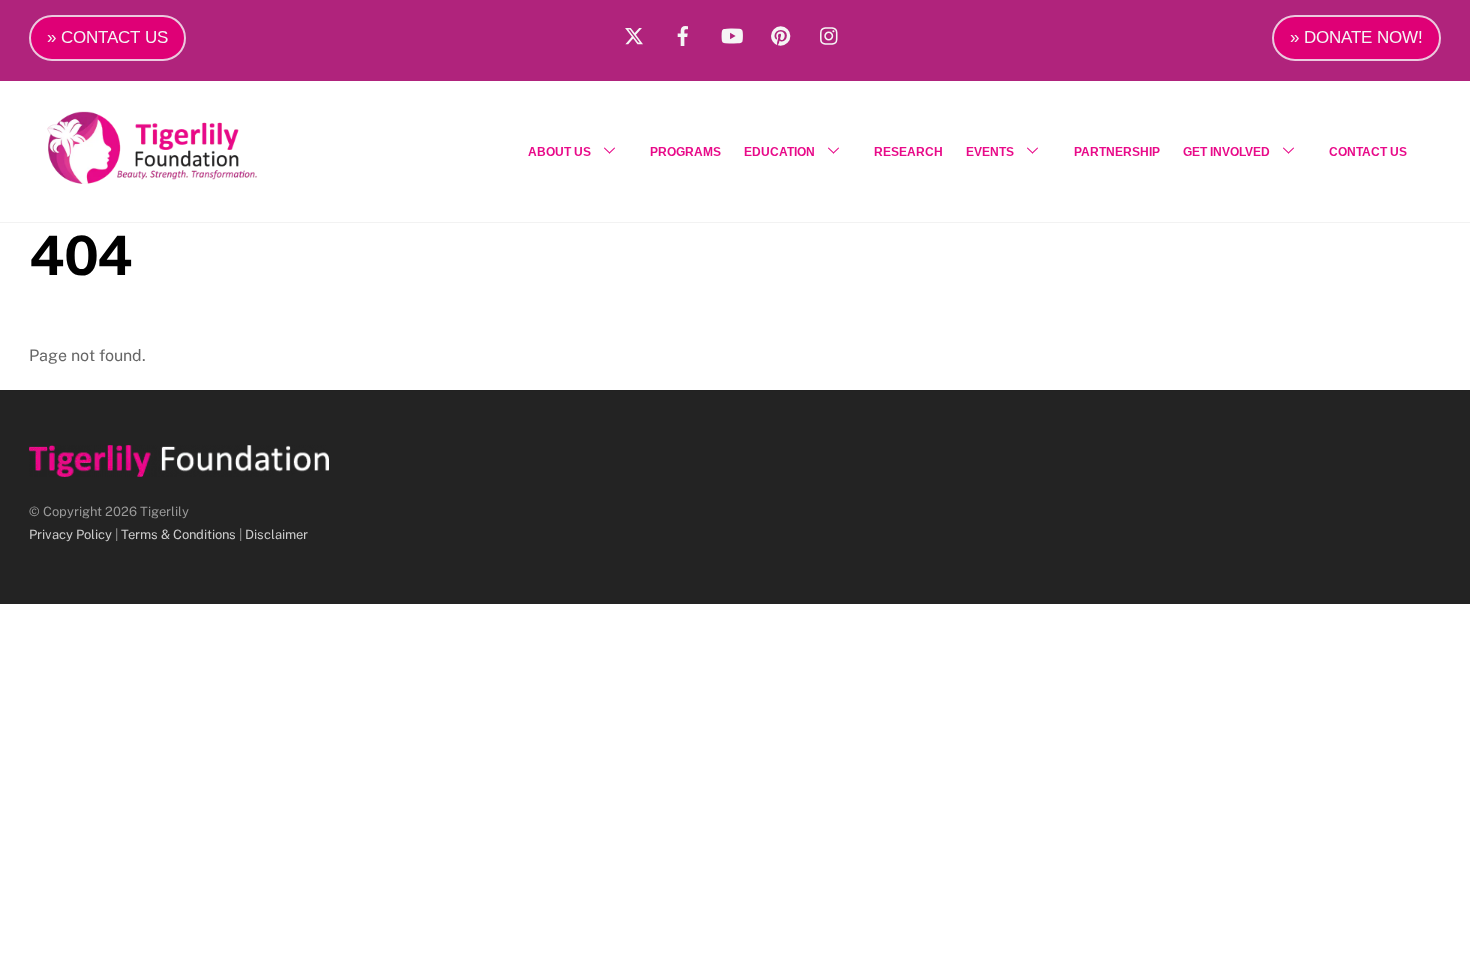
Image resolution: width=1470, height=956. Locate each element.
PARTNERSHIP (1117, 152)
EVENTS (990, 152)
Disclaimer (276, 534)
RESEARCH (908, 152)
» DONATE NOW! (1356, 37)
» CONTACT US (107, 37)
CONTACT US (1368, 152)
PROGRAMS (685, 152)
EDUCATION (779, 152)
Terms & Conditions (178, 534)
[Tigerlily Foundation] (195, 176)
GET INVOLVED (1226, 152)
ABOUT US (559, 152)
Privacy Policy (70, 534)
